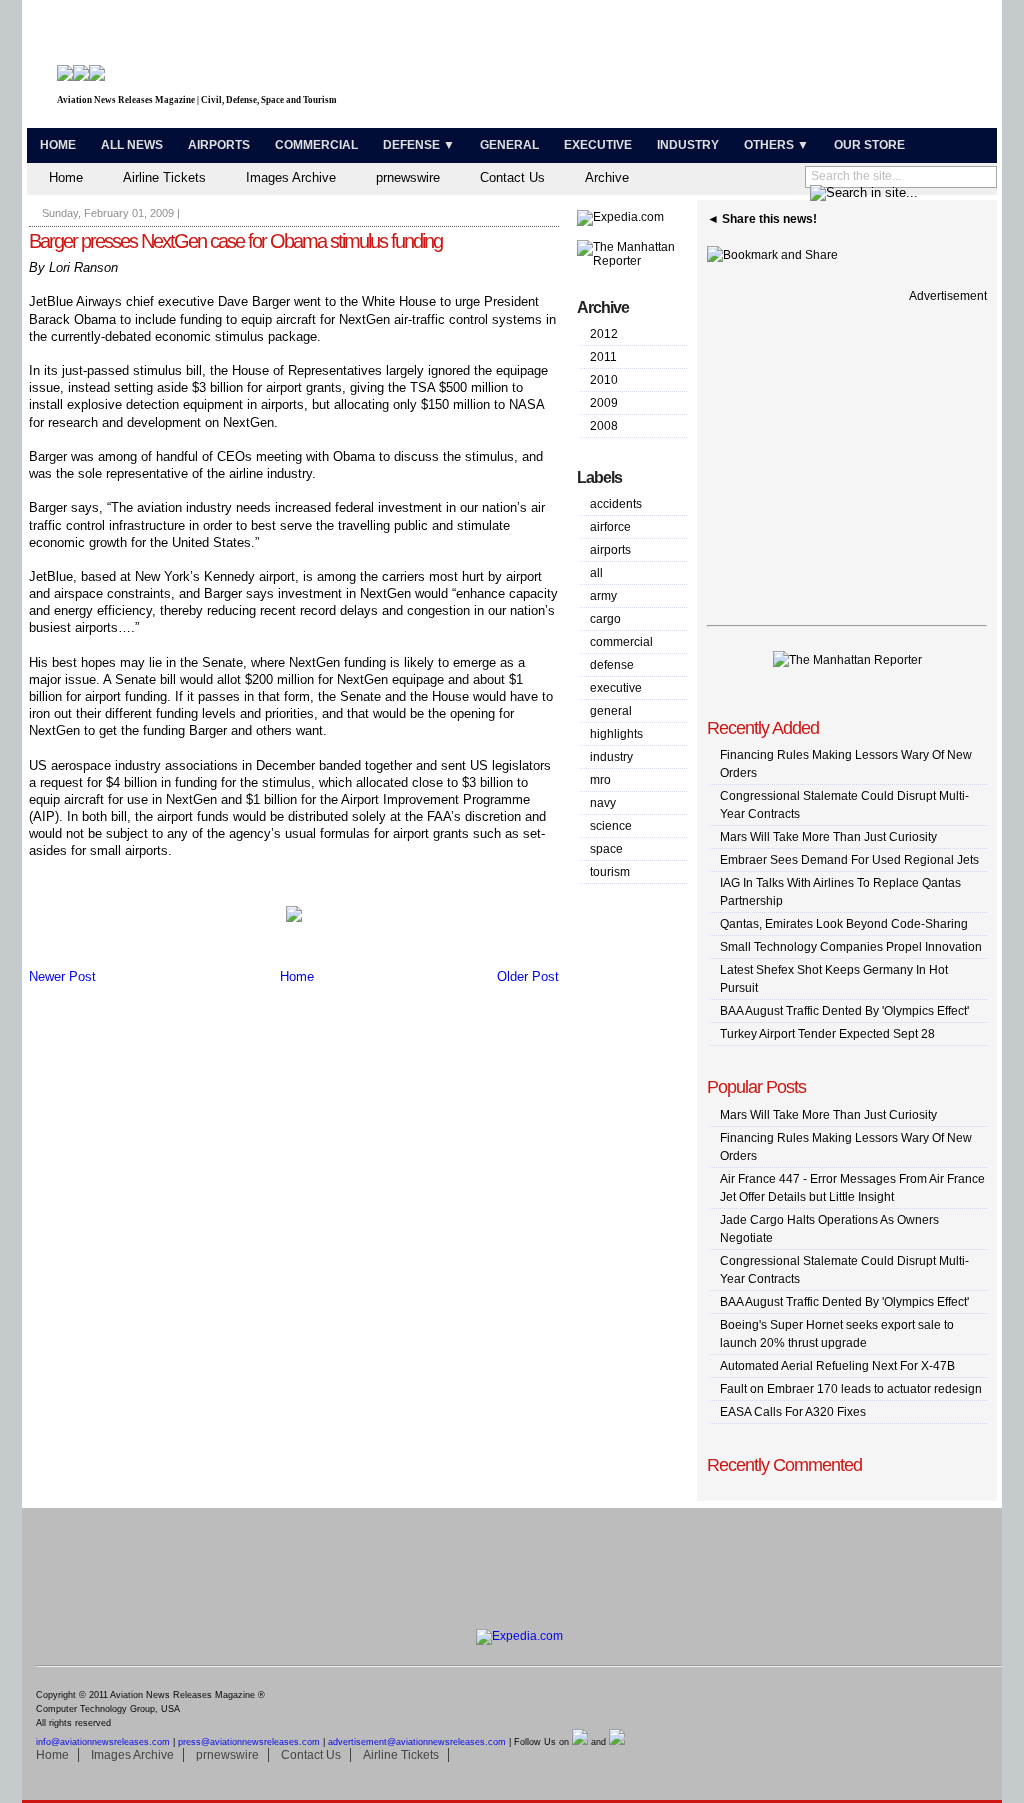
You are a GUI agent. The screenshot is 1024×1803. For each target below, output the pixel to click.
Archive (607, 177)
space (606, 849)
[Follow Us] (580, 1742)
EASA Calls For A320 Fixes (793, 1412)
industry (611, 757)
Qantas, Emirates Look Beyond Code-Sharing (844, 924)
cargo (605, 619)
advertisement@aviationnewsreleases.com (417, 1742)
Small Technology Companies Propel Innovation (851, 947)
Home (58, 145)
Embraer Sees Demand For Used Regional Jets (849, 860)
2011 (603, 357)
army (603, 596)
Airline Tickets (164, 177)
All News (132, 145)
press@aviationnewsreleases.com (249, 1742)
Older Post (528, 976)
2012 (604, 334)
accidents (616, 504)
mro (600, 780)
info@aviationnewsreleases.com (103, 1742)
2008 (604, 426)
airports (610, 550)
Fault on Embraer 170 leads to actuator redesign (851, 1389)
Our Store (869, 145)
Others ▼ (776, 145)
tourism (610, 872)
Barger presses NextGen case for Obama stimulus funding (235, 241)
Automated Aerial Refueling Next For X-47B (837, 1366)
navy (603, 803)
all (596, 573)
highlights (616, 734)
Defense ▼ (419, 145)
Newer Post (62, 976)
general (611, 711)
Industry (688, 145)
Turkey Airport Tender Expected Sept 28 (827, 1034)
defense (612, 665)
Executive (598, 145)
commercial (621, 642)
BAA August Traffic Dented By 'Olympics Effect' (844, 1011)
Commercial (316, 145)
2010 (604, 380)
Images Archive (291, 177)
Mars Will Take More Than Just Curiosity (828, 837)
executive (616, 688)
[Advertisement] (758, 68)
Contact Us (512, 177)
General (509, 145)
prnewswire (408, 177)
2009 (604, 403)
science (611, 826)
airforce (610, 527)
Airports (219, 145)
